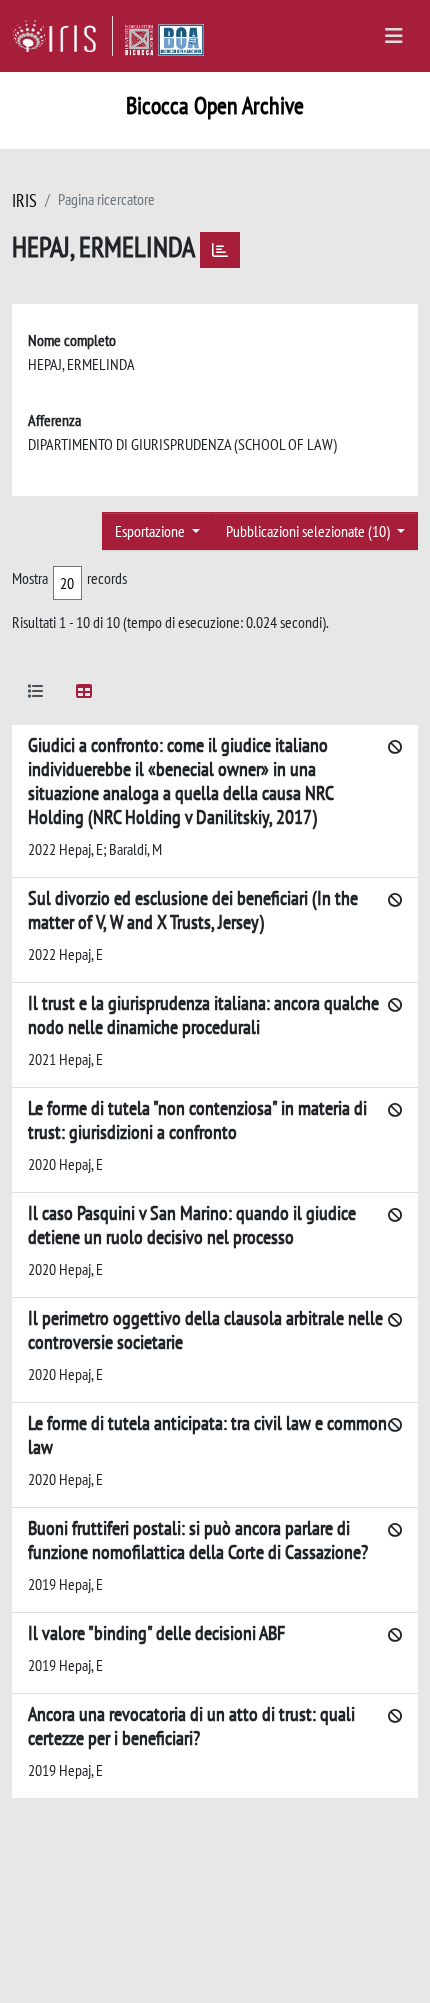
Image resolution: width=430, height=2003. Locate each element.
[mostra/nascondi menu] (394, 36)
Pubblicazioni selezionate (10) (309, 531)
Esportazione (151, 531)
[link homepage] (62, 36)
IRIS (24, 200)
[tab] (36, 694)
